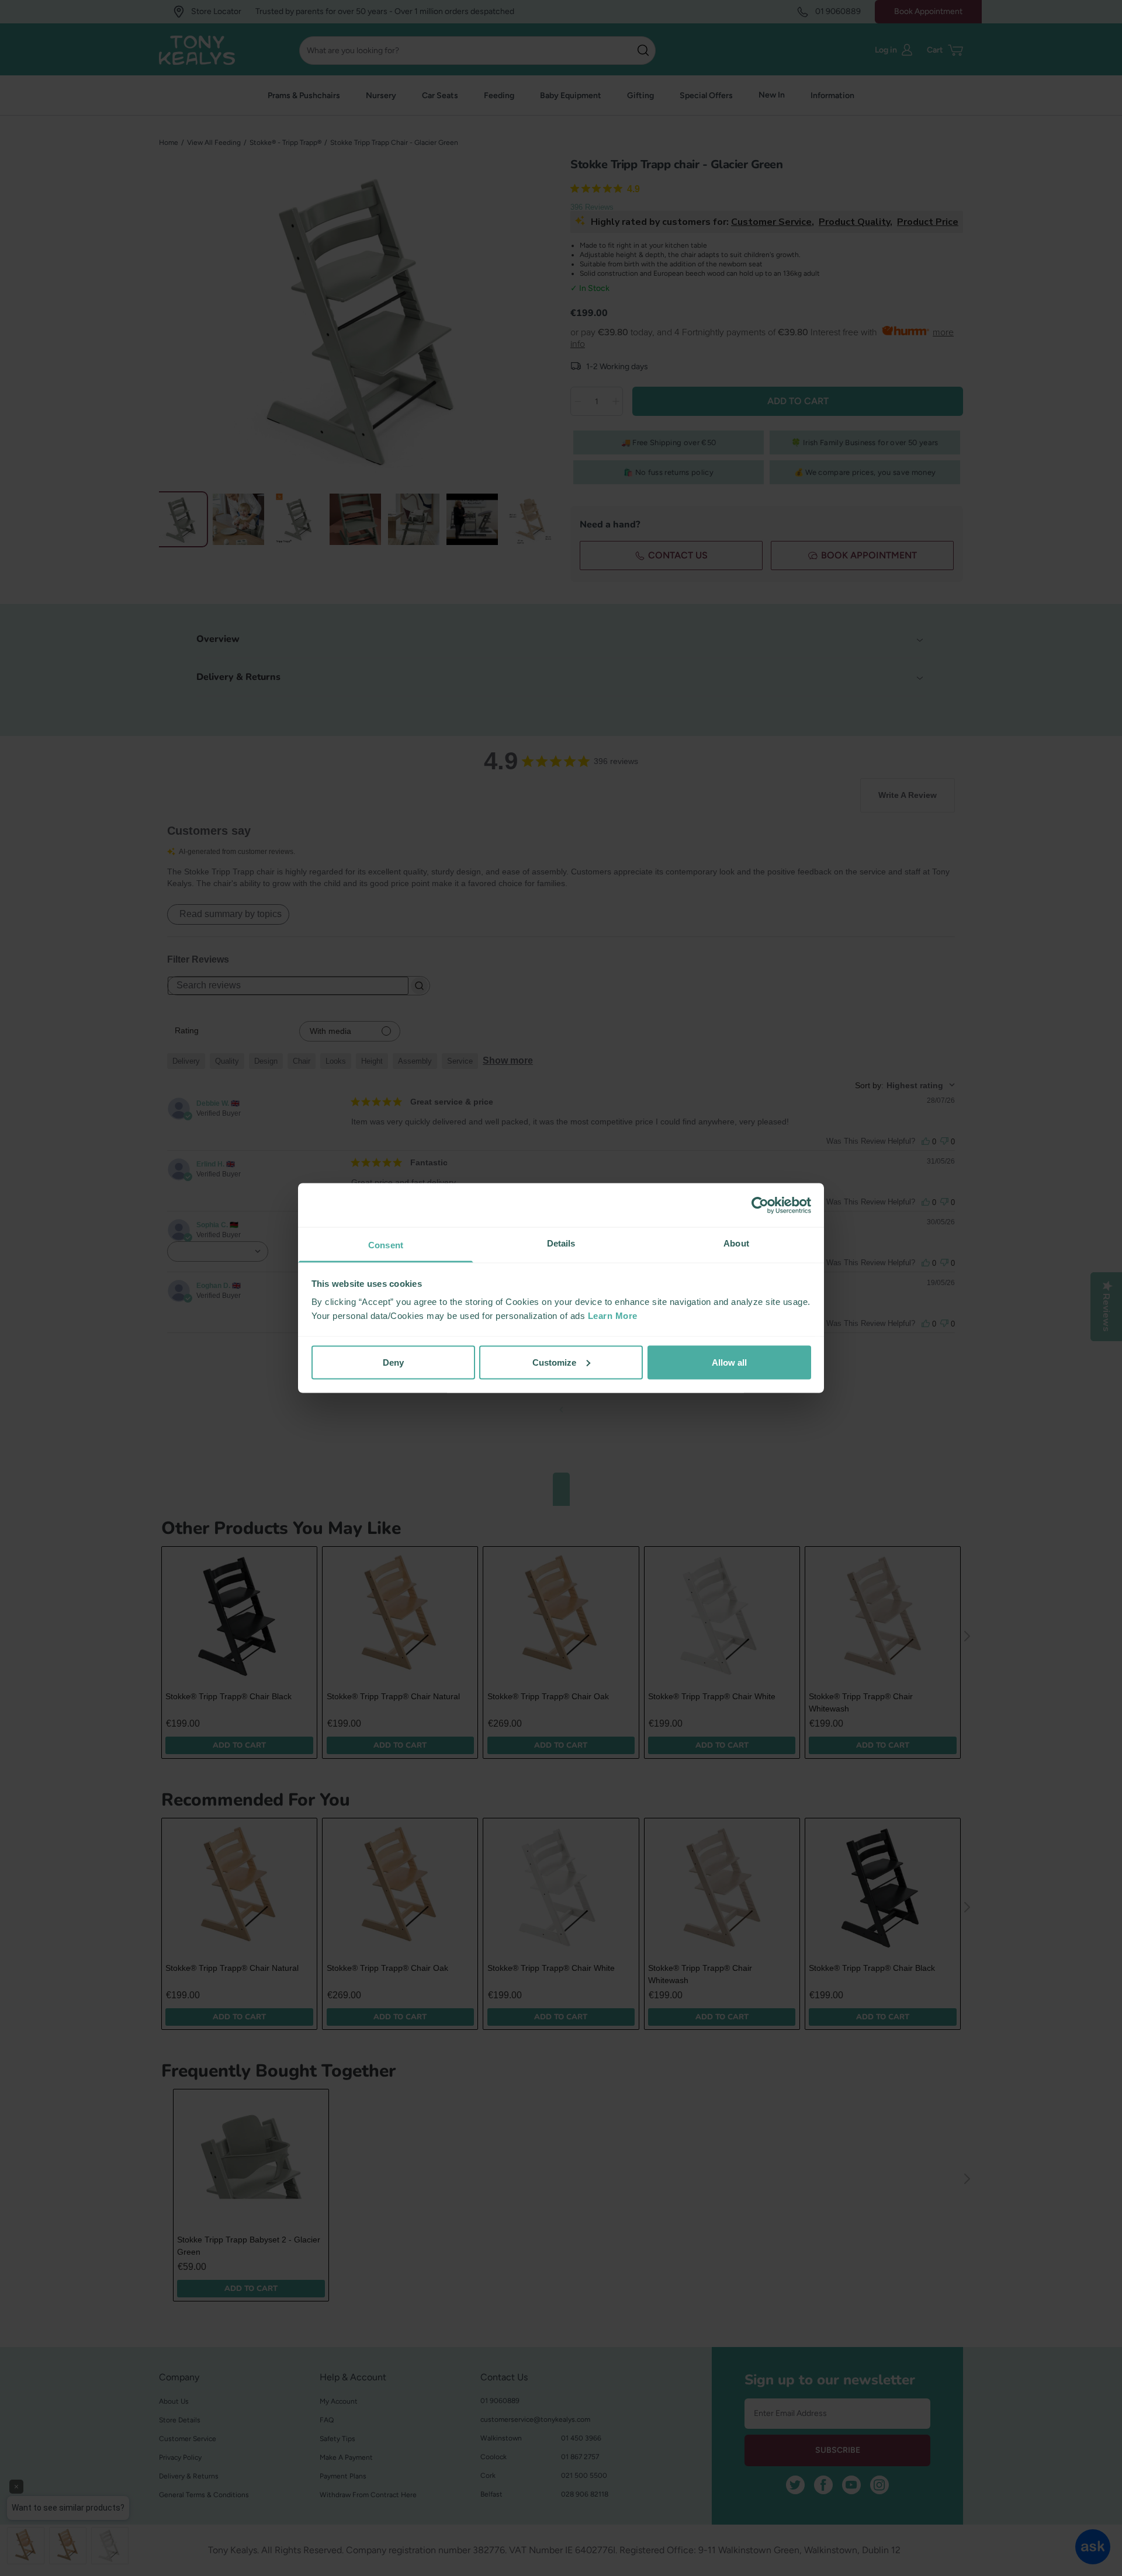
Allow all (729, 1362)
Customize (554, 1362)
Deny (393, 1362)
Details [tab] (561, 1243)
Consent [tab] (386, 1245)
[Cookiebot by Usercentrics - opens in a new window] (760, 1205)
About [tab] (736, 1243)
